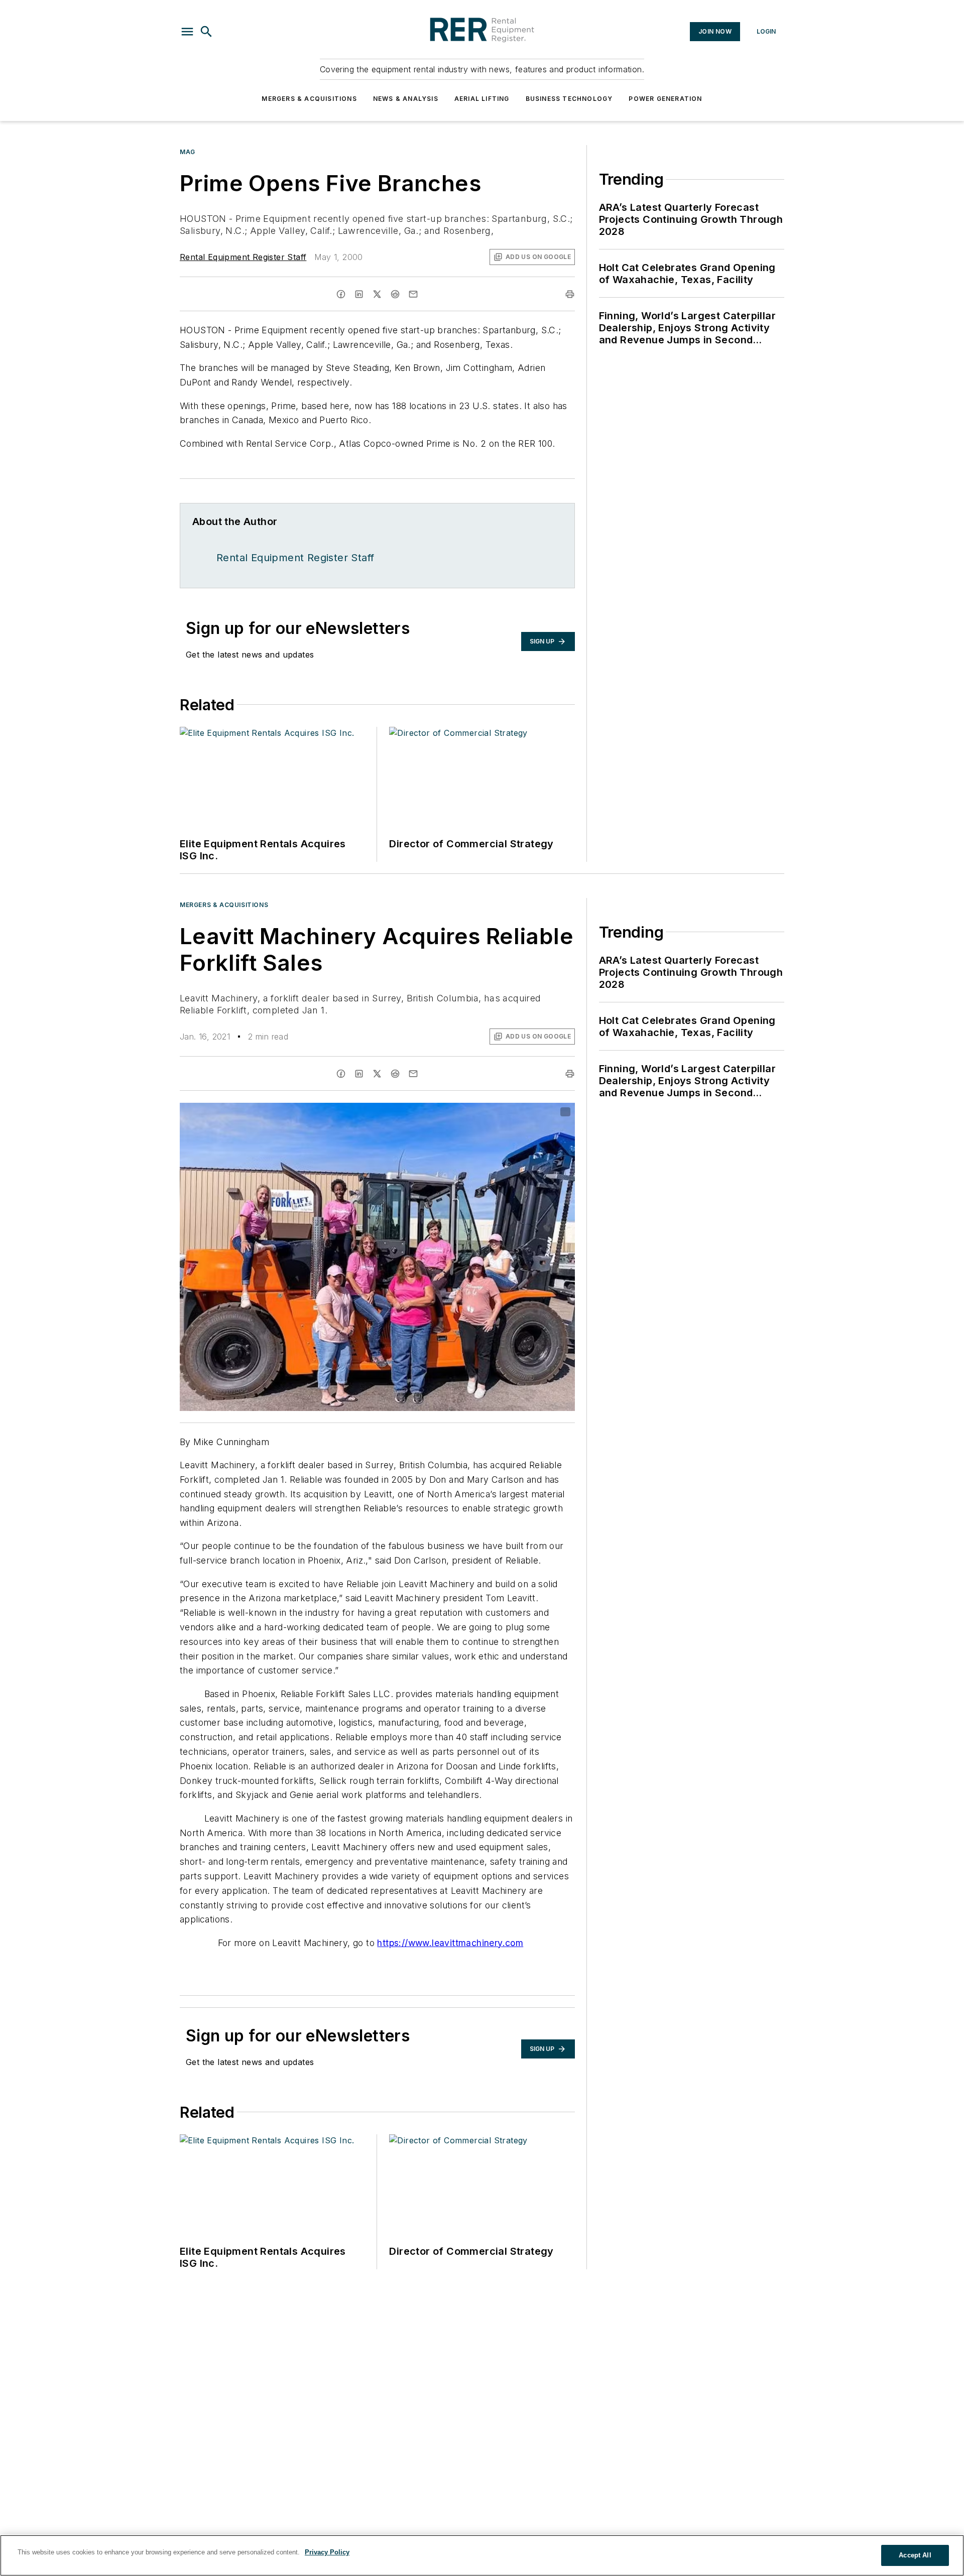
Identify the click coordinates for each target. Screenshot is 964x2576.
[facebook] (341, 294)
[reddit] (395, 294)
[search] (206, 32)
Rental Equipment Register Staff (243, 257)
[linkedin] (359, 294)
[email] (413, 294)
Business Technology (569, 99)
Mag (188, 152)
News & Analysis (406, 99)
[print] (570, 294)
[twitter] (377, 294)
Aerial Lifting (482, 99)
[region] (482, 2555)
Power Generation (665, 99)
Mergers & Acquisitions (309, 99)
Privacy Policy (327, 2552)
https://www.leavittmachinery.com (450, 1943)
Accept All (915, 2555)
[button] (187, 32)
